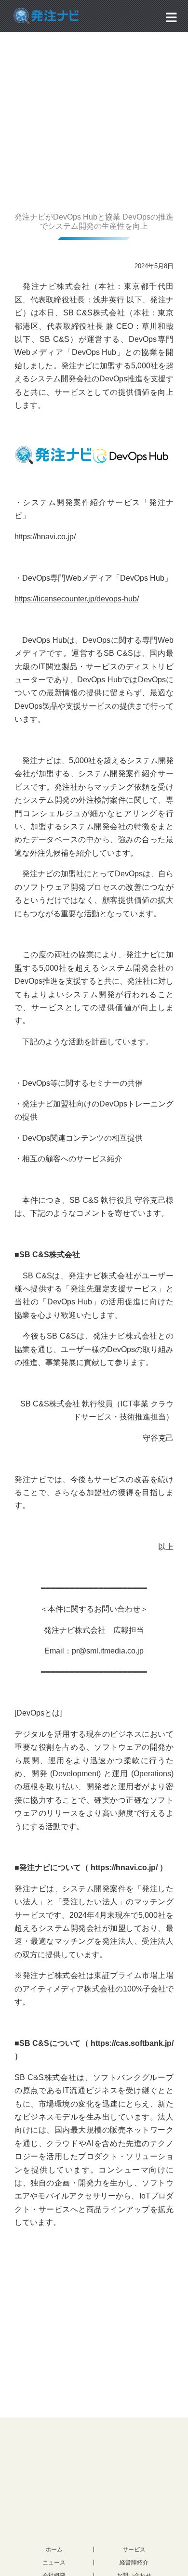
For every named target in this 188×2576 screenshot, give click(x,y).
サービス (134, 2550)
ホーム (54, 2550)
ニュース (54, 2563)
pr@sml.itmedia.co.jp (108, 1651)
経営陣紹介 (134, 2563)
